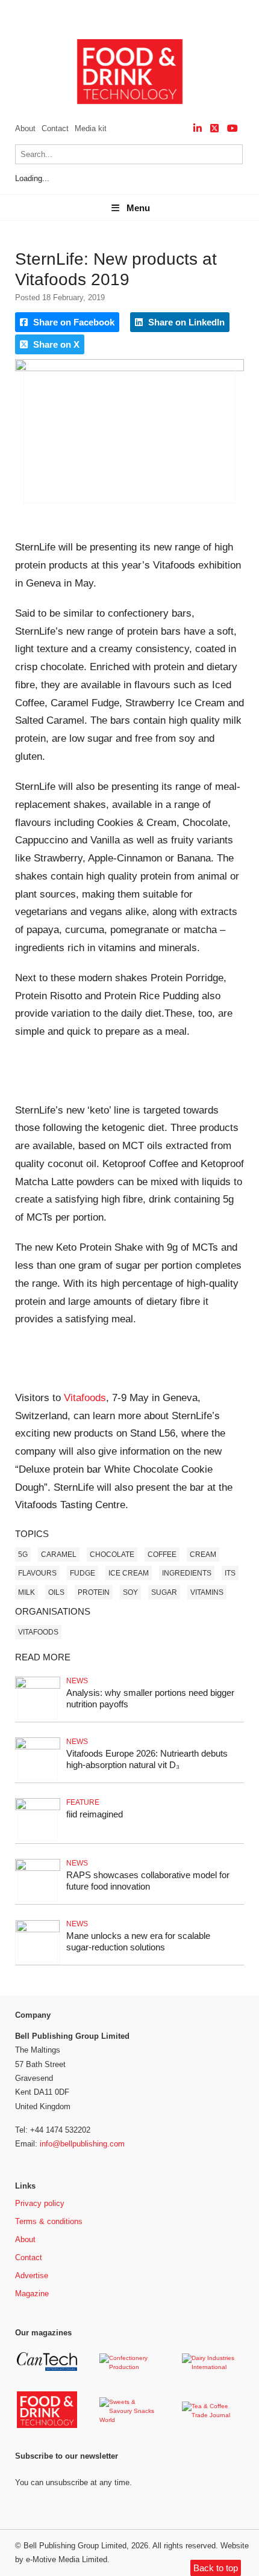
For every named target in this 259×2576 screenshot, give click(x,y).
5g (23, 1555)
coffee (162, 1555)
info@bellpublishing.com (82, 2144)
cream (203, 1555)
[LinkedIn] (198, 128)
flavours (37, 1573)
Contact (55, 128)
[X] (214, 128)
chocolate (112, 1555)
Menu (138, 208)
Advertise (32, 2276)
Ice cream (129, 1573)
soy (130, 1592)
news (77, 1681)
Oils (56, 1592)
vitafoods (38, 1632)
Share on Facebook (73, 322)
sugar (164, 1592)
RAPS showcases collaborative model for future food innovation (148, 1881)
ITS (230, 1573)
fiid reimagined (95, 1814)
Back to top (216, 2568)
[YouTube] (232, 128)
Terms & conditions (49, 2221)
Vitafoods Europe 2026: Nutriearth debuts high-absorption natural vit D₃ (147, 1759)
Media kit (91, 128)
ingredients (187, 1573)
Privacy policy (40, 2203)
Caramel (59, 1555)
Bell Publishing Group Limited (75, 2546)
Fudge (83, 1573)
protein (94, 1592)
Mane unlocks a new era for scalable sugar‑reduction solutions (138, 1941)
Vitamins (207, 1592)
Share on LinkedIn (185, 322)
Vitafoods (85, 1398)
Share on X (55, 344)
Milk (27, 1592)
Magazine (32, 2294)
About (25, 128)
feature (83, 1802)
